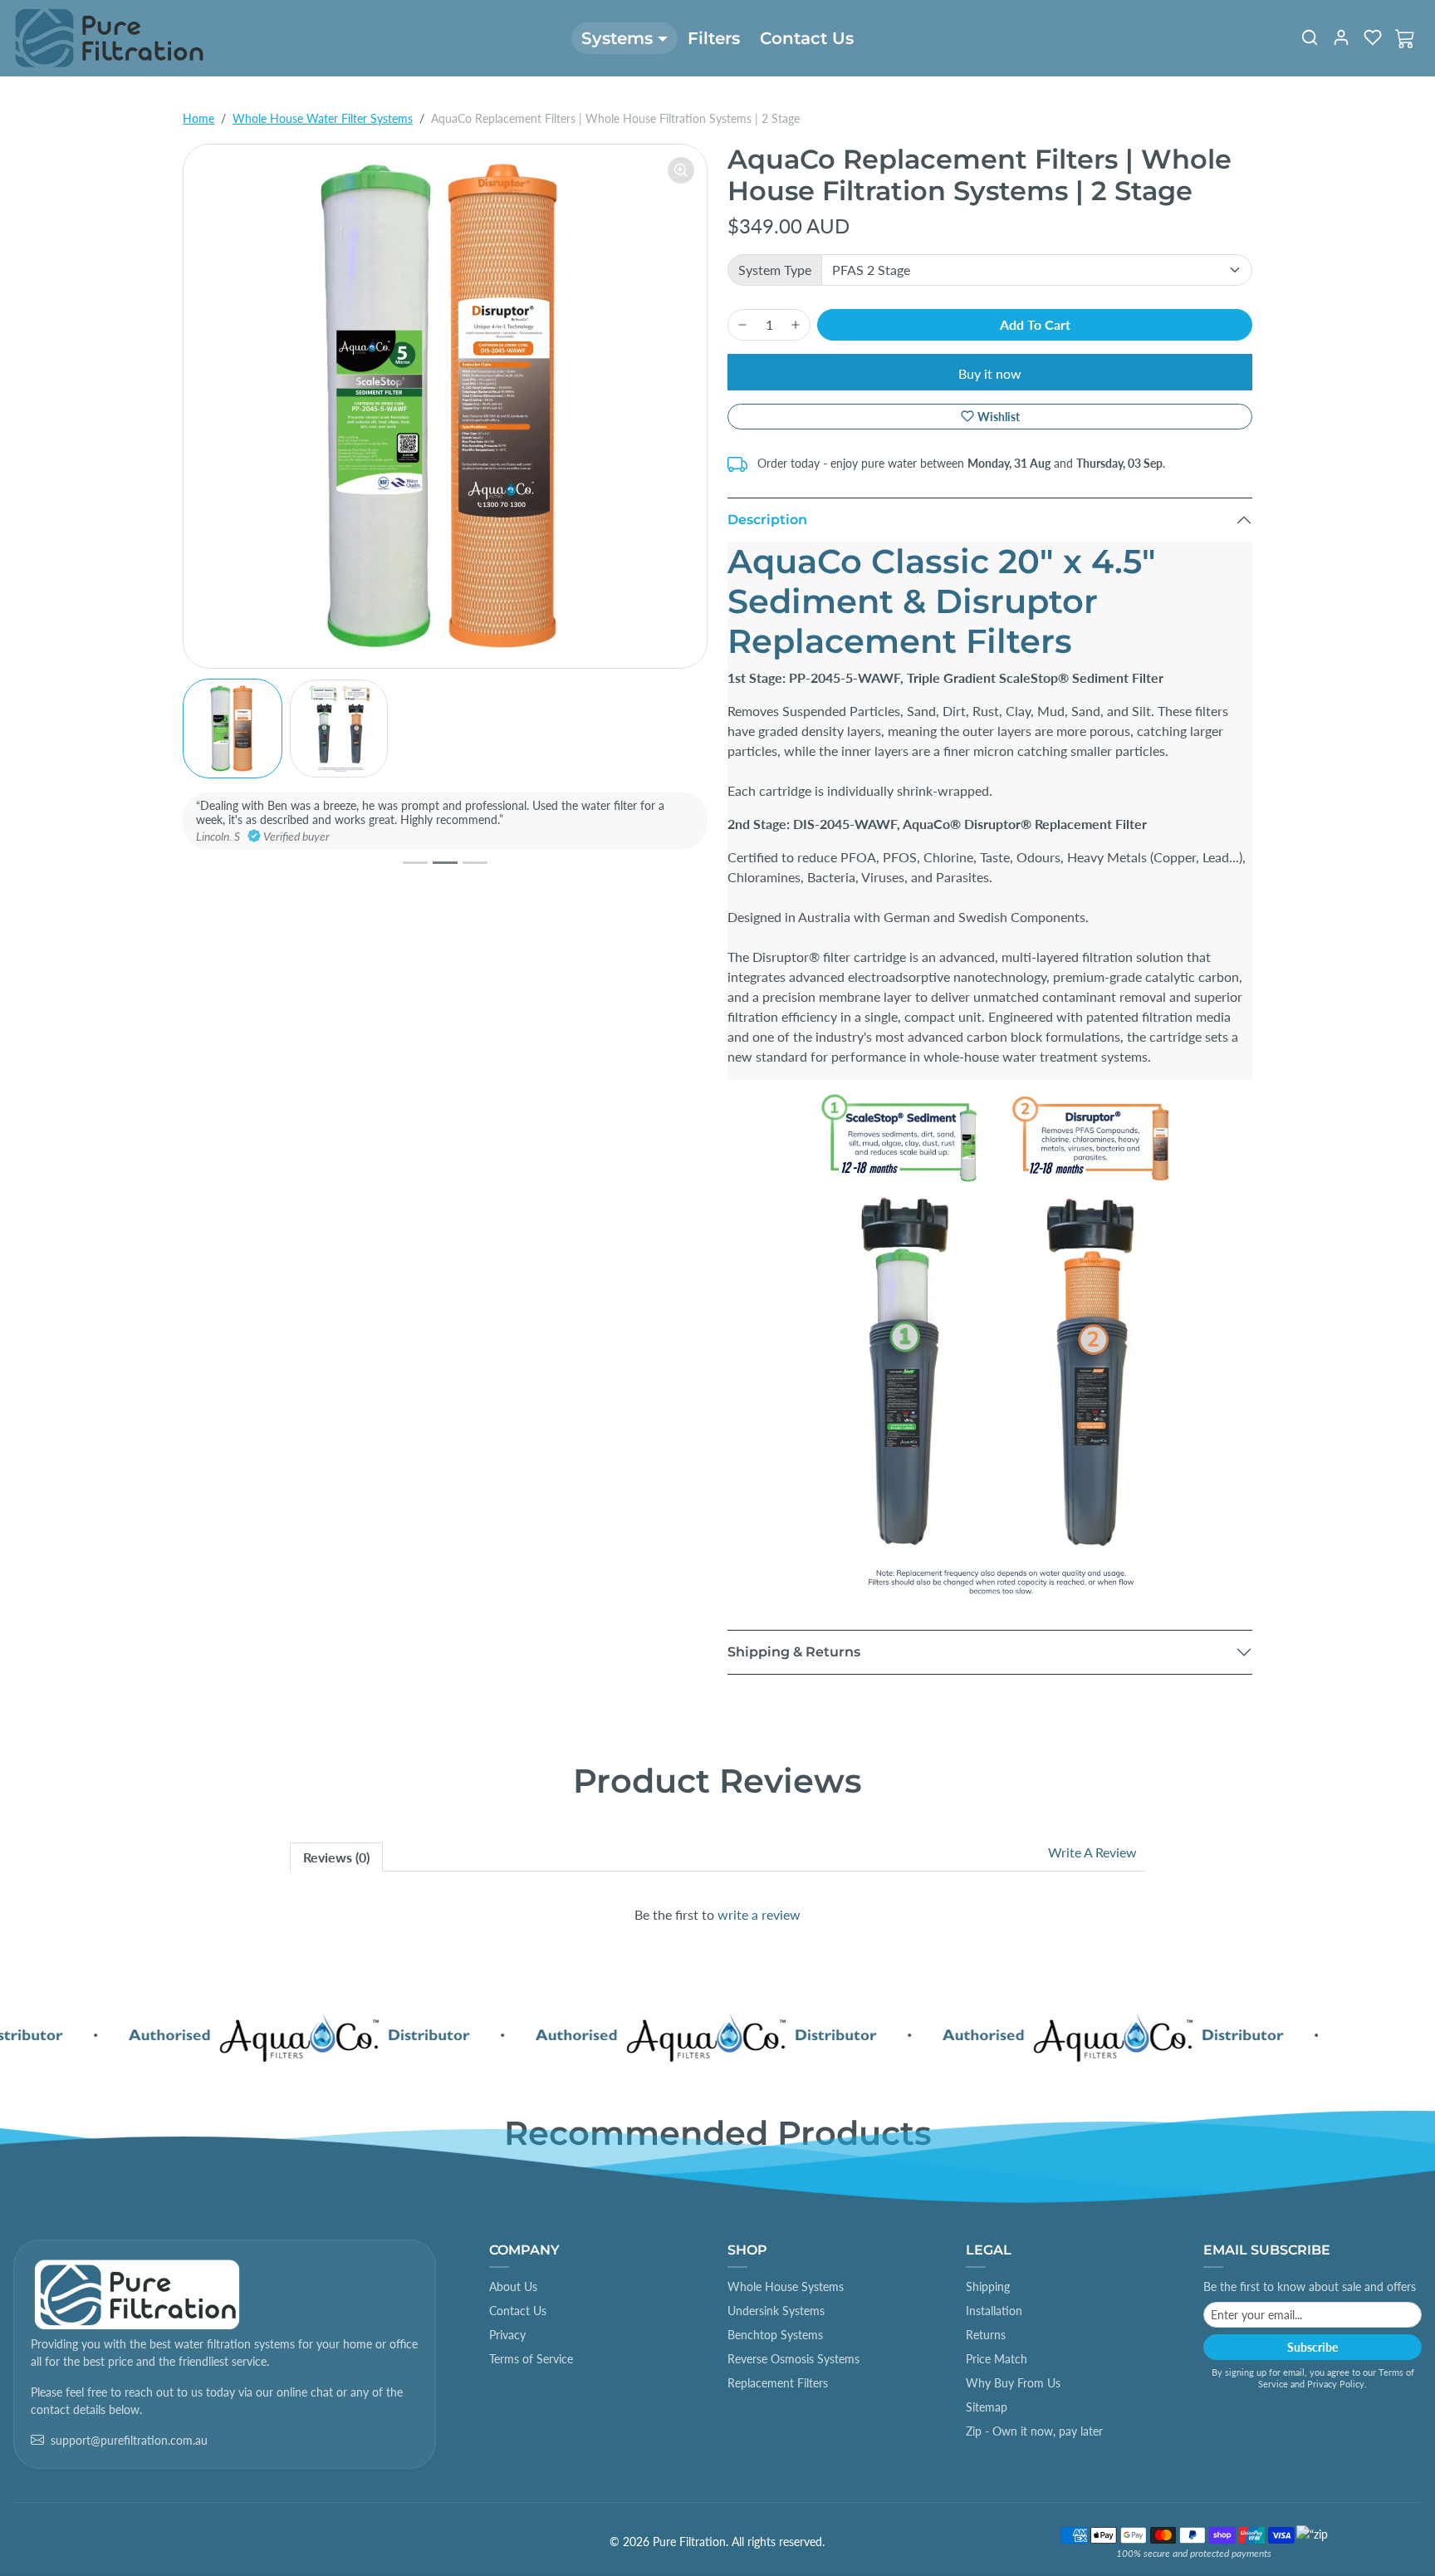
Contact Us (807, 38)
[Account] (1341, 37)
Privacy (507, 2335)
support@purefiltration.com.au (129, 2440)
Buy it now (990, 373)
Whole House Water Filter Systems (323, 118)
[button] (1310, 37)
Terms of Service (531, 2359)
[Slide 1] (415, 863)
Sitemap (987, 2407)
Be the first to (717, 1914)
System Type (775, 270)
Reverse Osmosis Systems (793, 2359)
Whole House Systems (786, 2287)
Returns (986, 2335)
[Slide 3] (475, 863)
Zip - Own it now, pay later (1034, 2431)
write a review (759, 1914)
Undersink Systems (776, 2311)
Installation (994, 2311)
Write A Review (1092, 1852)
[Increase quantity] (796, 325)
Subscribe (1313, 2347)
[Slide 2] (445, 863)
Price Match (997, 2359)
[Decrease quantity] (742, 325)
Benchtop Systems (775, 2335)
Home (198, 118)
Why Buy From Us (1013, 2383)
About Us (513, 2287)
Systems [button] (617, 38)
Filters (714, 38)
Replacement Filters (778, 2383)
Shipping (988, 2287)
